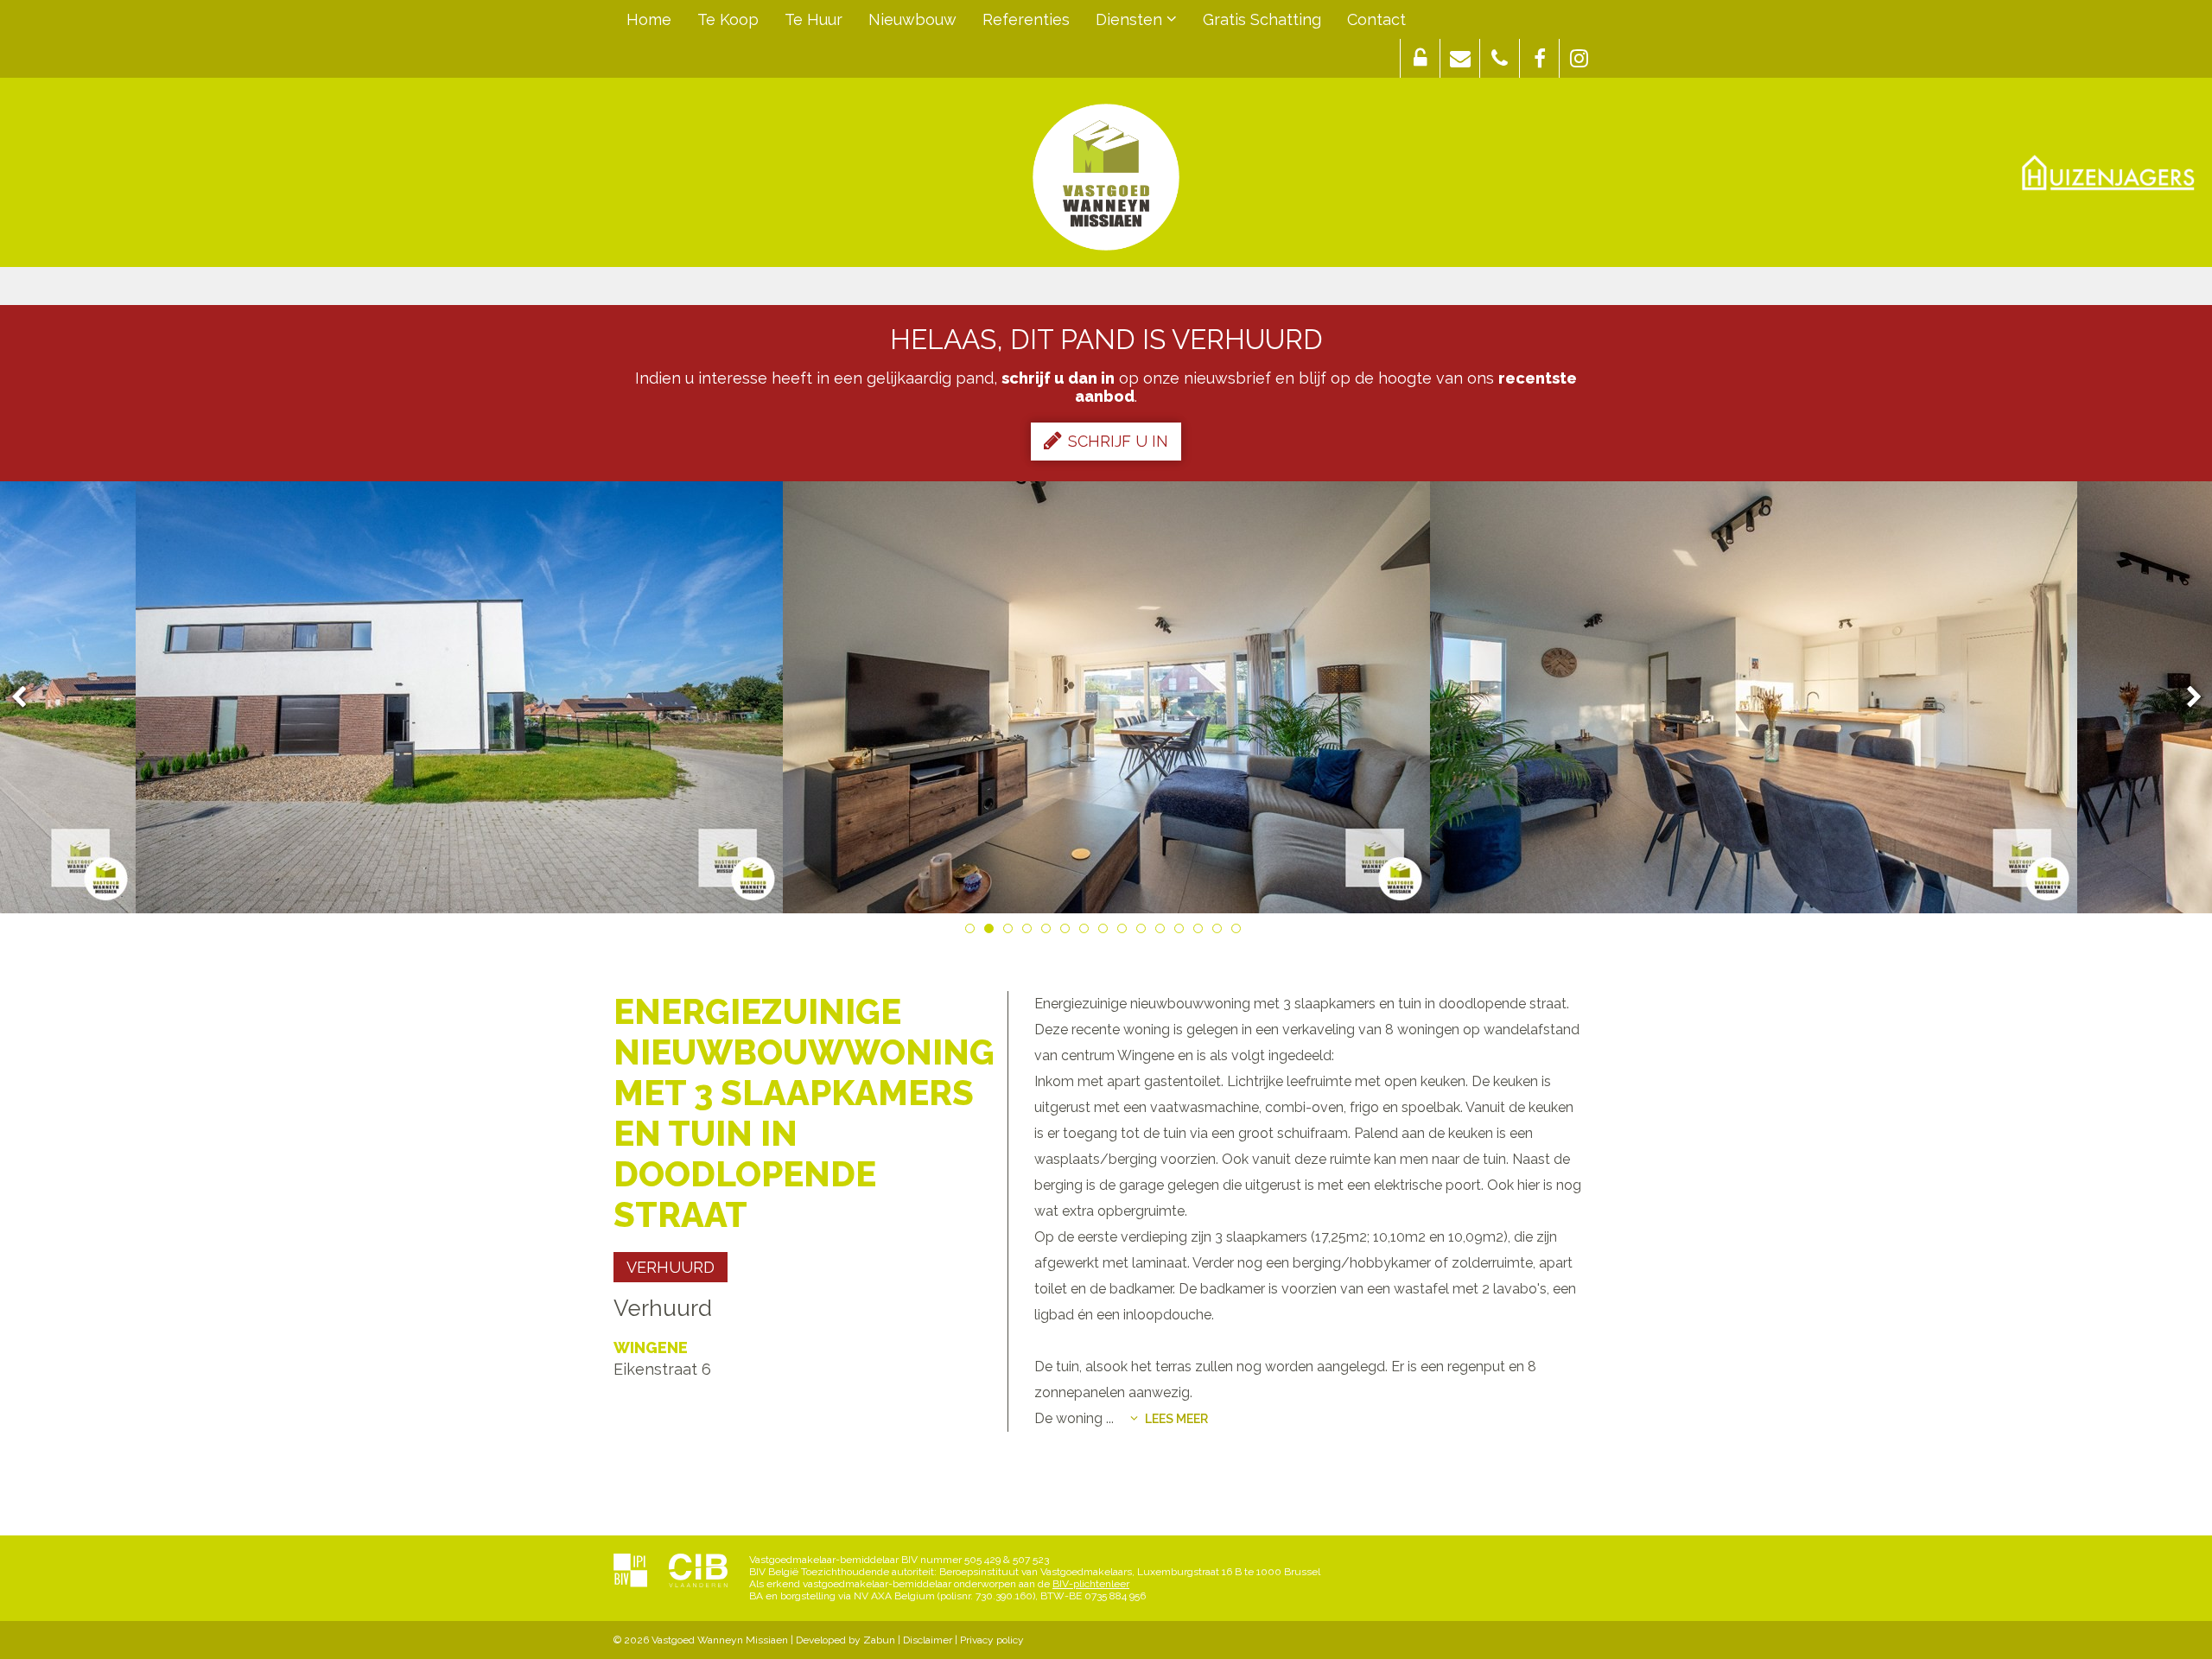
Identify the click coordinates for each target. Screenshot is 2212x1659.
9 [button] (1125, 931)
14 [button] (1220, 931)
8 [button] (1106, 931)
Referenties (1026, 19)
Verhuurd (671, 1267)
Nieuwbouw (912, 19)
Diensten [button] (1131, 19)
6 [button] (1068, 931)
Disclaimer (928, 1640)
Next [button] (2186, 698)
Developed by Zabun (845, 1640)
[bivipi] (630, 1572)
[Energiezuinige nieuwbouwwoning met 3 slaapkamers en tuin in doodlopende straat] (459, 697)
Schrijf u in (1118, 441)
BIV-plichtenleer (1091, 1584)
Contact (1376, 19)
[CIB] (698, 1572)
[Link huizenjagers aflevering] (2108, 173)
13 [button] (1201, 931)
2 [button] (992, 931)
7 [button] (1087, 931)
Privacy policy (992, 1640)
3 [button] (1011, 931)
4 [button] (1030, 931)
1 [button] (973, 931)
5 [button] (1049, 931)
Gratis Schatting (1262, 19)
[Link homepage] (1106, 177)
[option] (459, 697)
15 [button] (1239, 931)
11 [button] (1163, 931)
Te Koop (728, 19)
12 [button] (1182, 931)
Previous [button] (27, 698)
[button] (1420, 58)
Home (649, 19)
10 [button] (1144, 931)
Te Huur (814, 19)
